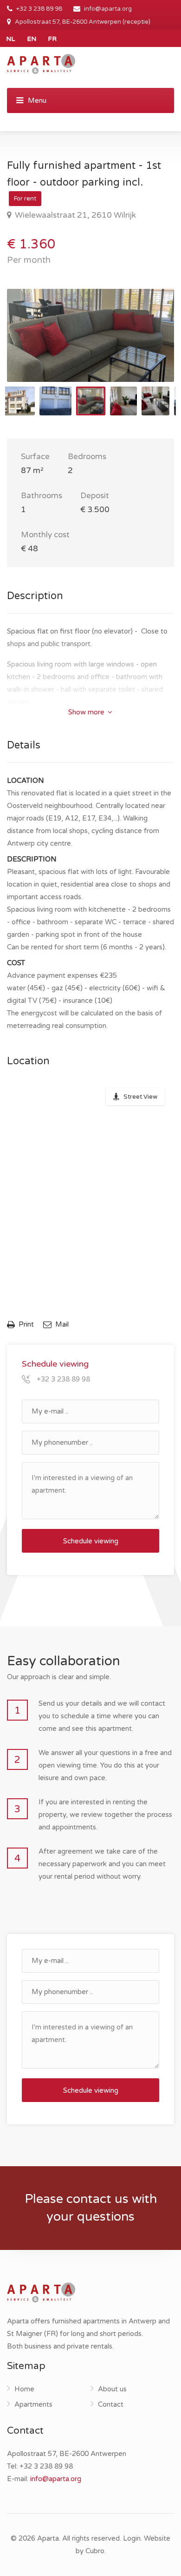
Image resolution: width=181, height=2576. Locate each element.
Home (24, 2389)
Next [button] (148, 347)
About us (112, 2389)
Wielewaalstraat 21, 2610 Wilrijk (74, 215)
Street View (140, 1097)
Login (132, 2538)
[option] (90, 335)
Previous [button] (33, 347)
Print (26, 1324)
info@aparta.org (108, 9)
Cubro (95, 2551)
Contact (111, 2404)
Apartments (33, 2404)
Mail (61, 1324)
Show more (87, 712)
